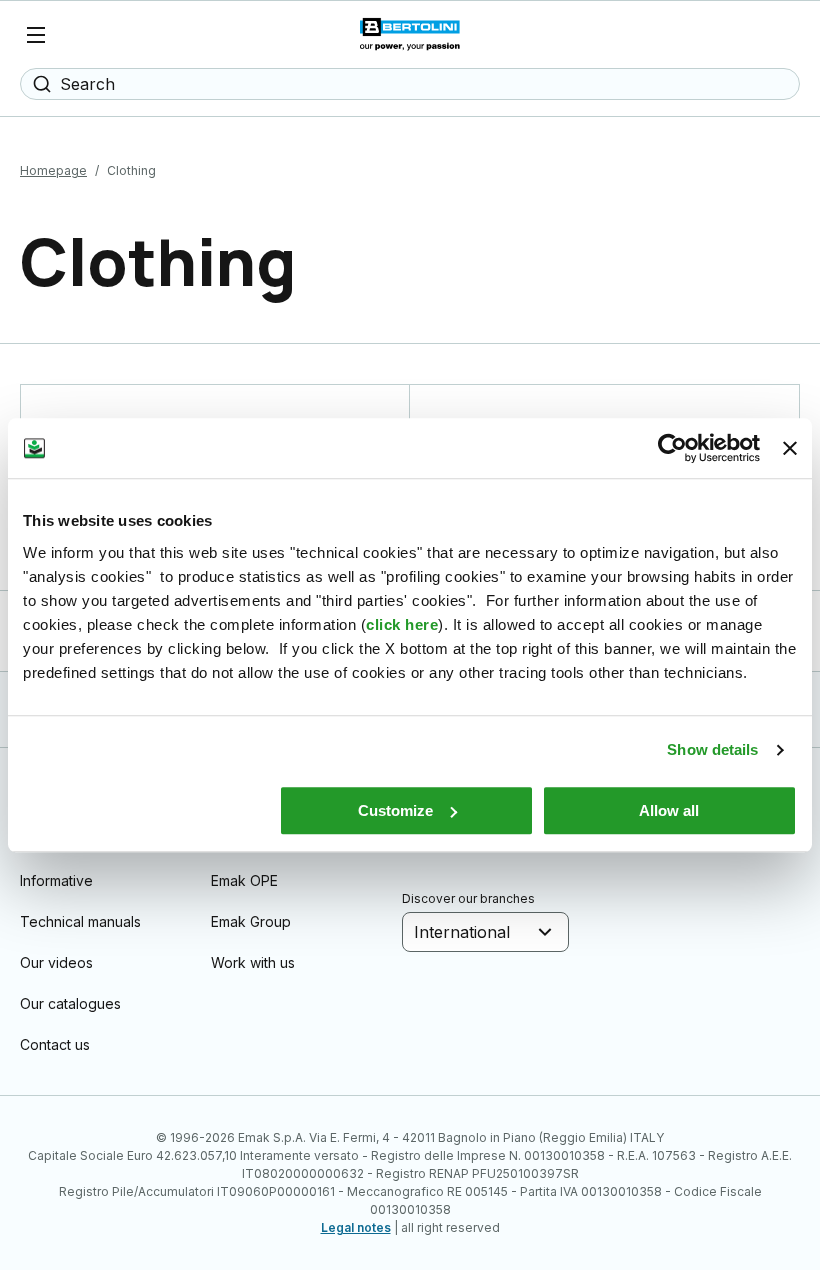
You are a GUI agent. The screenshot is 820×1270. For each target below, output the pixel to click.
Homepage (53, 170)
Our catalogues (70, 1003)
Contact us (55, 1044)
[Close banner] (790, 448)
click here (402, 624)
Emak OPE (244, 880)
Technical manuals (80, 921)
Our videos (56, 962)
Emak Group (251, 921)
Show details (712, 749)
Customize (395, 810)
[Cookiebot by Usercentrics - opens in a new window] (672, 448)
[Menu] (36, 35)
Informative (56, 880)
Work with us (253, 962)
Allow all (669, 810)
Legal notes (356, 1227)
